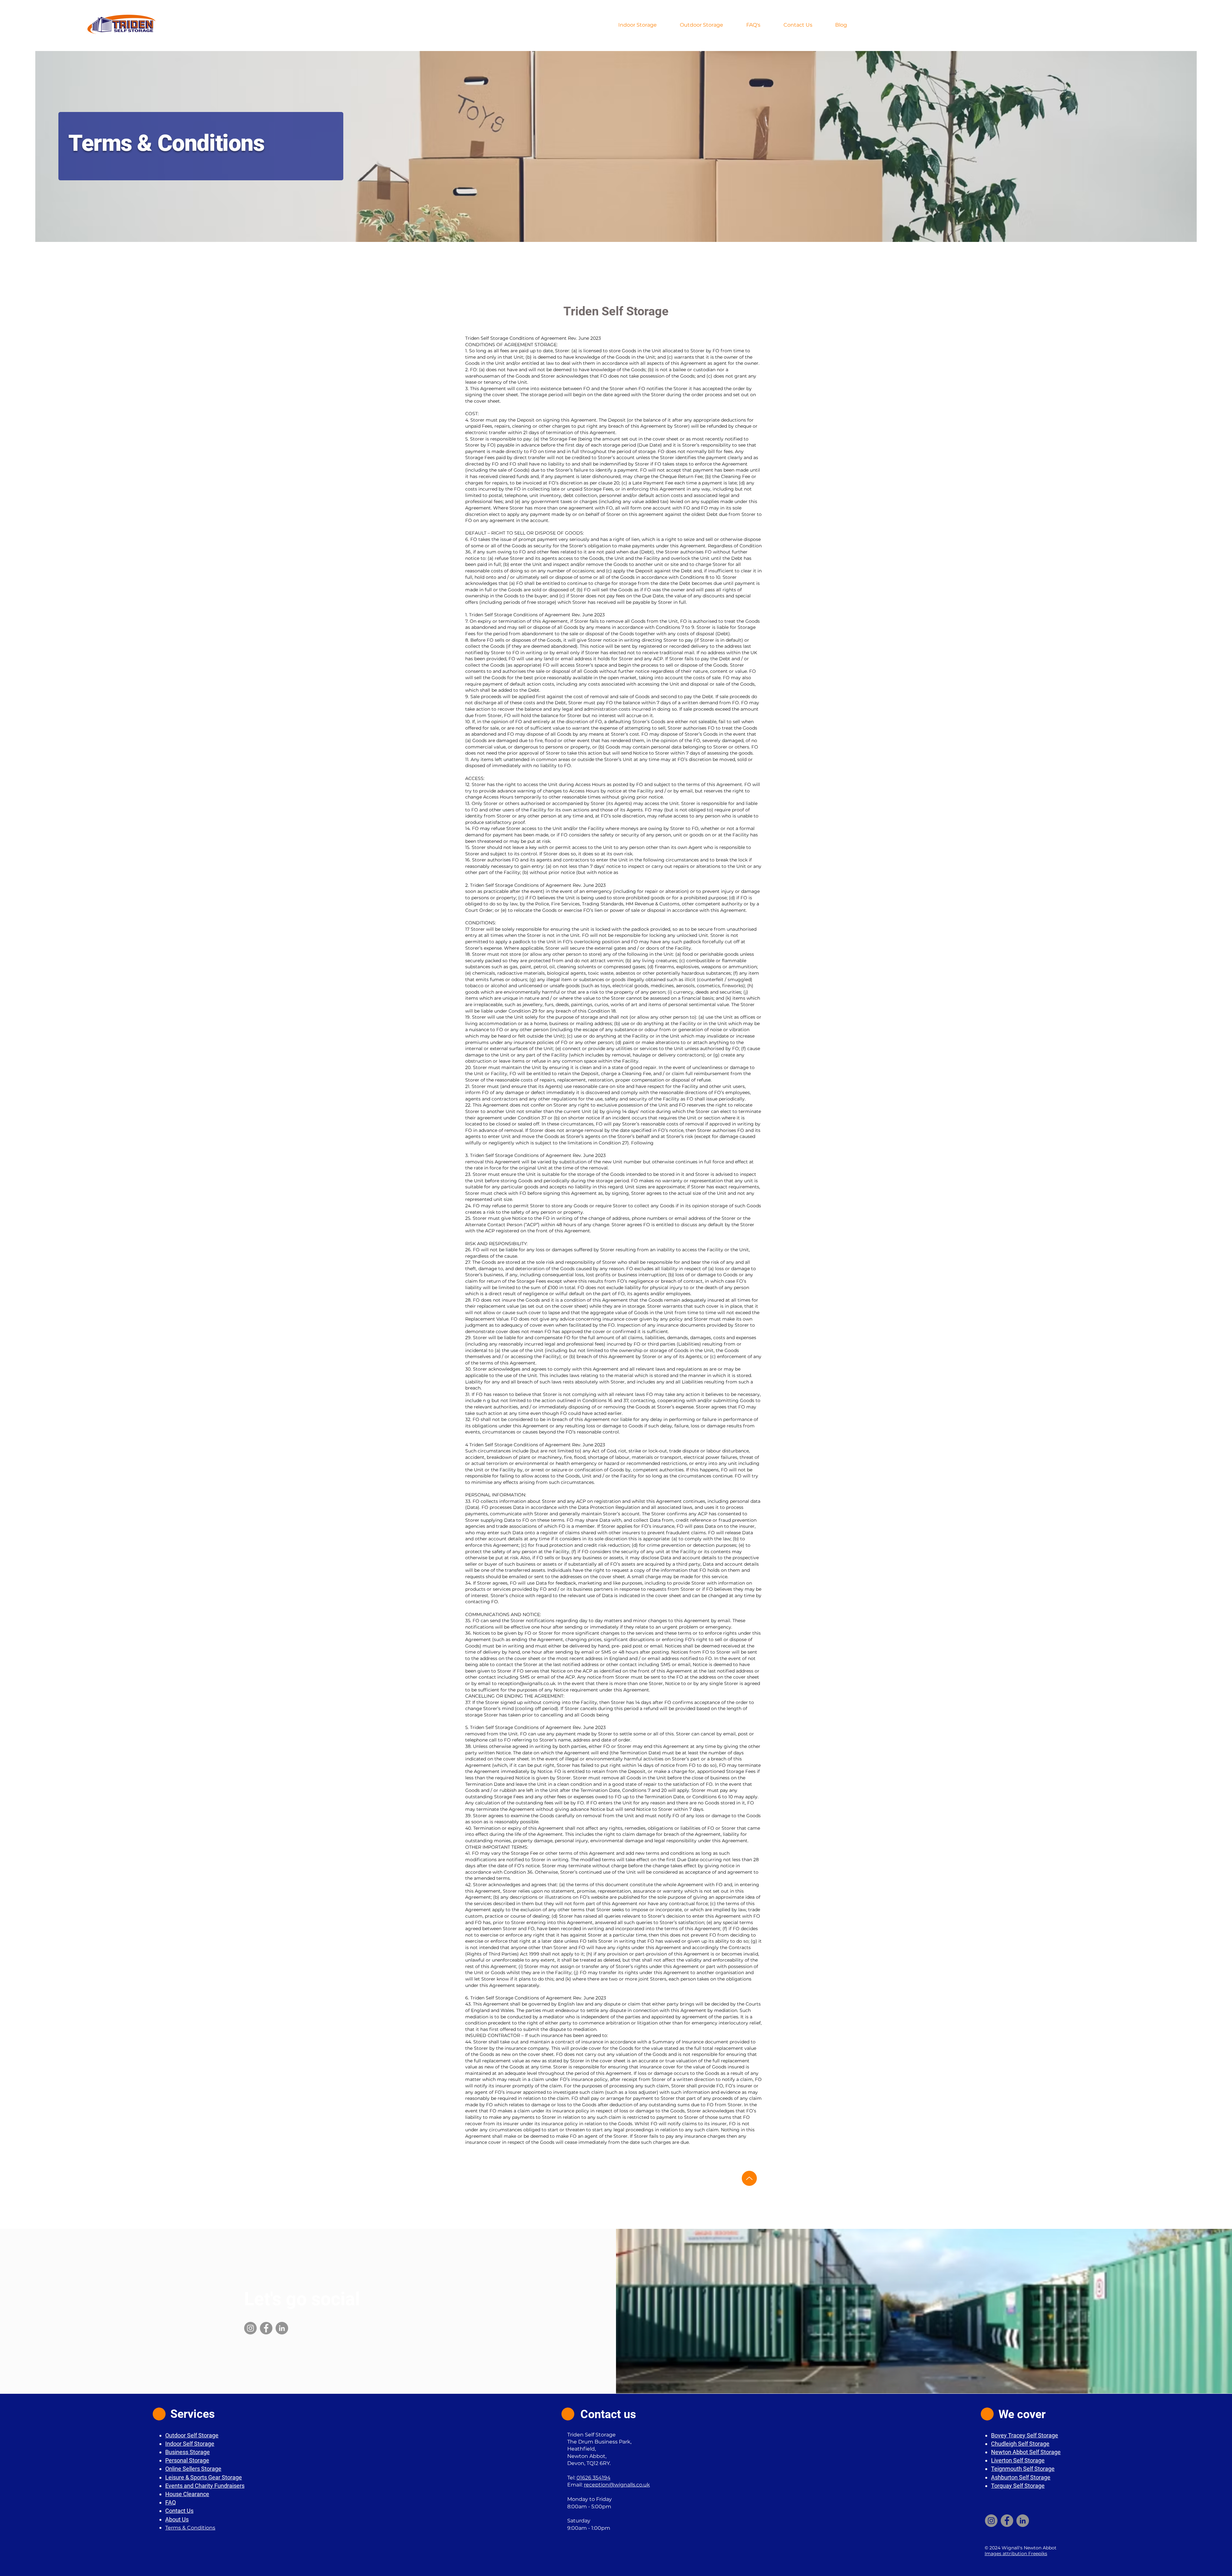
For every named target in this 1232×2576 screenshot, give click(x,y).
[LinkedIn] (282, 2328)
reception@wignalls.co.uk (527, 1683)
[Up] (749, 2178)
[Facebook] (266, 2328)
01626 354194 (594, 2478)
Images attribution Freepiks (1016, 2554)
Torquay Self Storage (1018, 2486)
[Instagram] (250, 2328)
